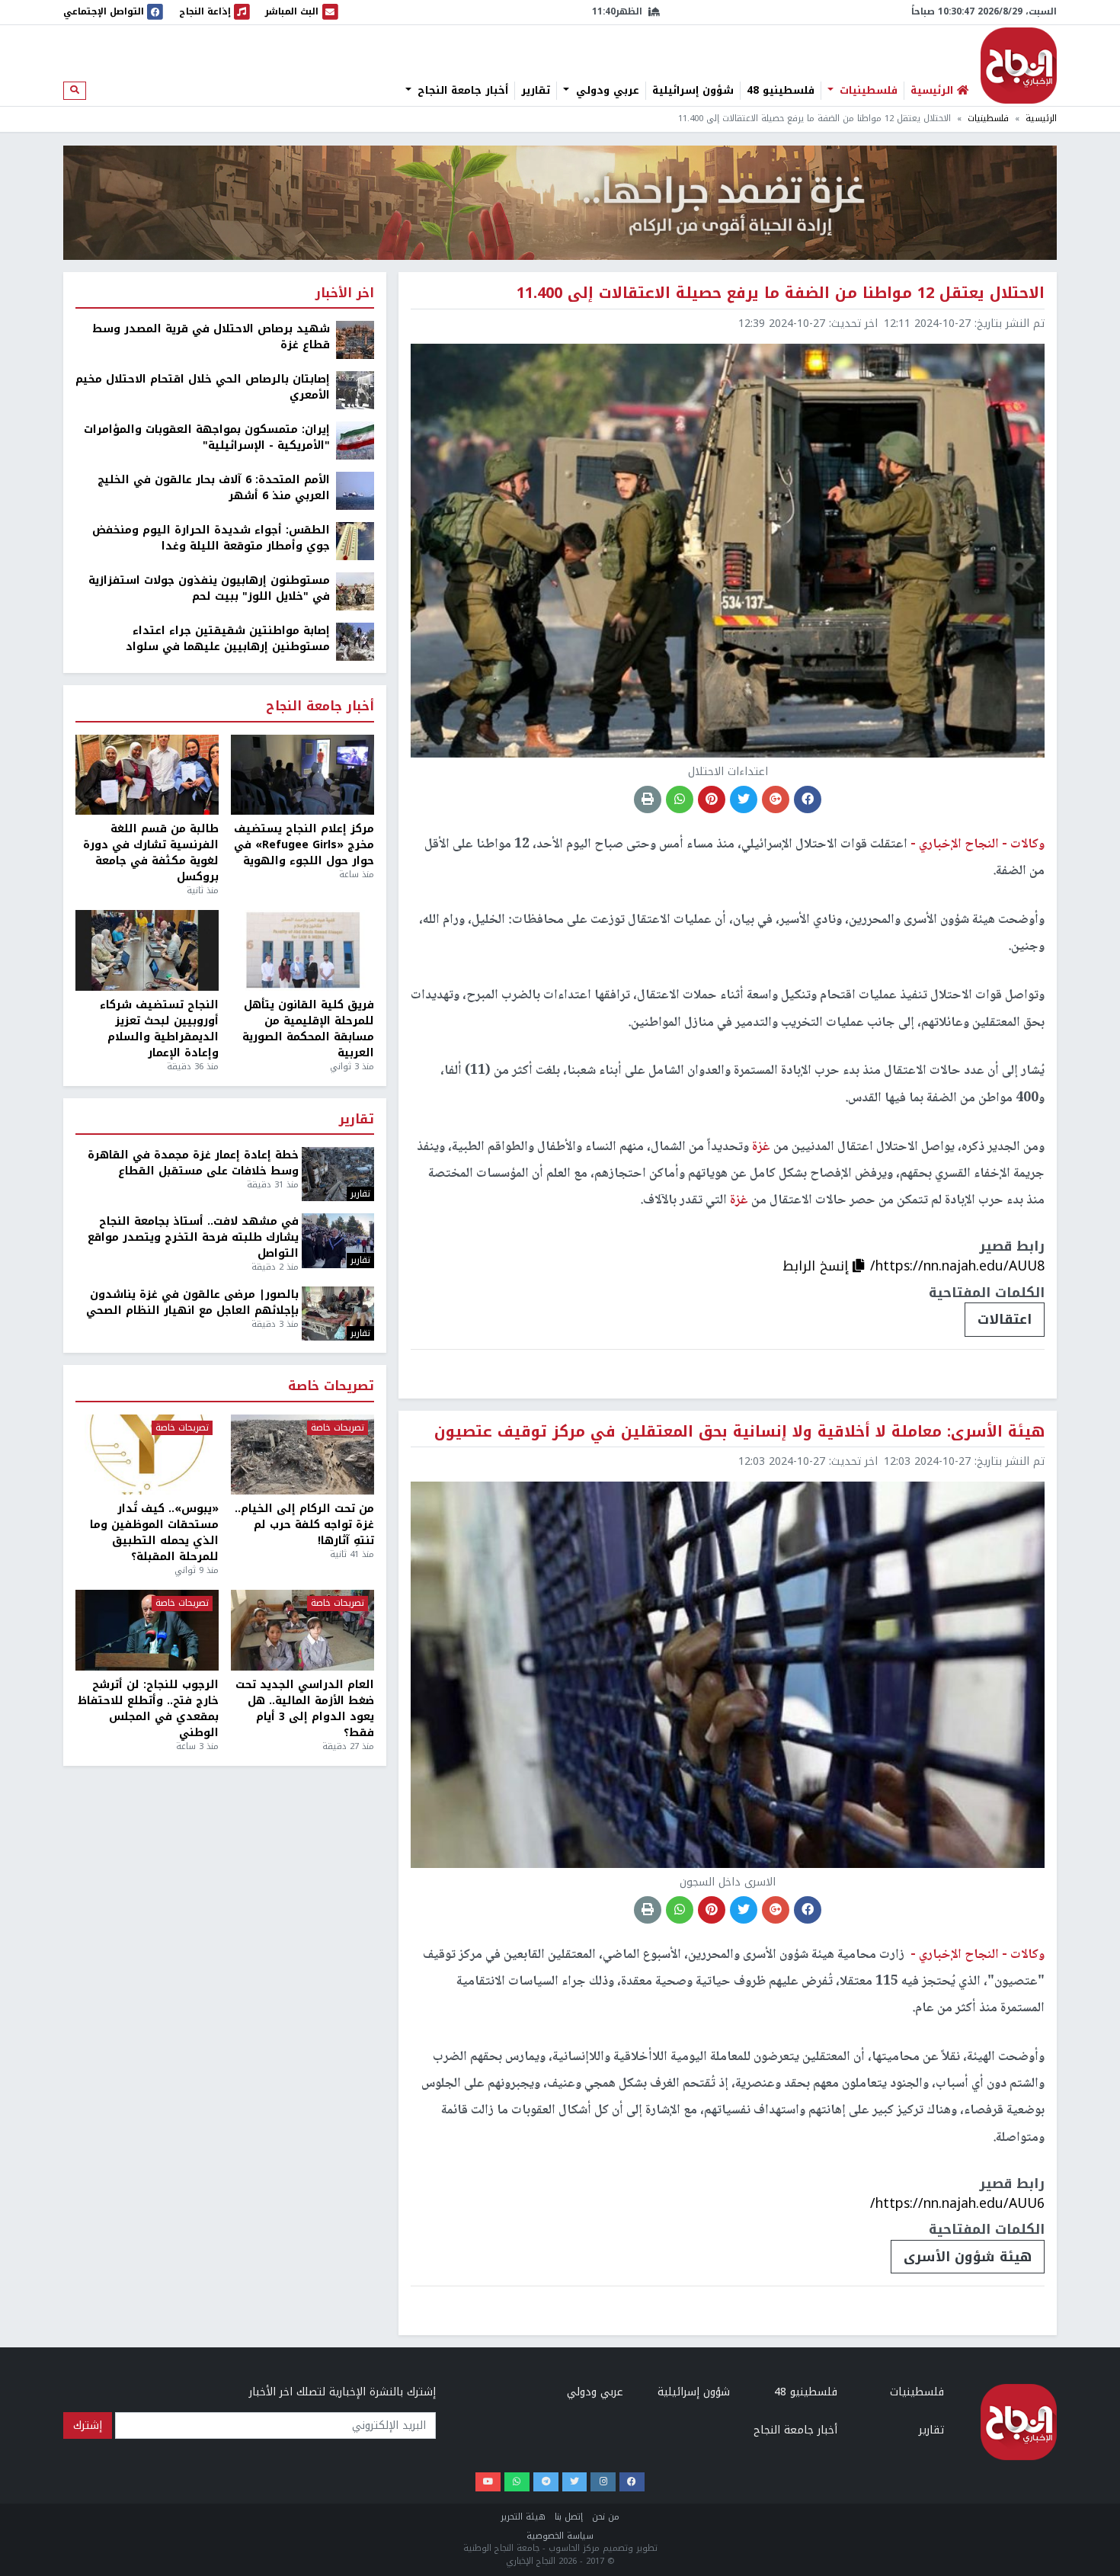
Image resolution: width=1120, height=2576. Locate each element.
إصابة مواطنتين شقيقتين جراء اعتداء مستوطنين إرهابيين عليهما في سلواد (228, 639)
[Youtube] (488, 2482)
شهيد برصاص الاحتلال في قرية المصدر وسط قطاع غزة (211, 337)
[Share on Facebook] (808, 799)
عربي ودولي (606, 91)
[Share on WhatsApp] (680, 799)
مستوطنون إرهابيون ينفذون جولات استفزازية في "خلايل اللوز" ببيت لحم (209, 588)
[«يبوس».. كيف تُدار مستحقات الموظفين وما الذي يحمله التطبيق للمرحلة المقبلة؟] (147, 1455)
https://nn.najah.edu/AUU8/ (957, 1266)
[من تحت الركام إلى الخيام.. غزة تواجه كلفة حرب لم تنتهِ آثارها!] (302, 1455)
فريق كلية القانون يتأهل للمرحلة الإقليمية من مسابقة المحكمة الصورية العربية (308, 1029)
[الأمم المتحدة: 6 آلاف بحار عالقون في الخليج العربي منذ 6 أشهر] (355, 490)
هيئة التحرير (523, 2517)
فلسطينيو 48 (781, 91)
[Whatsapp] (517, 2482)
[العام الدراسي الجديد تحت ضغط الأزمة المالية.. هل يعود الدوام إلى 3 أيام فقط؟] (302, 1630)
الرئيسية (1041, 119)
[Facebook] (632, 2482)
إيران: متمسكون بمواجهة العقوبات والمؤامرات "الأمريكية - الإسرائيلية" (207, 437)
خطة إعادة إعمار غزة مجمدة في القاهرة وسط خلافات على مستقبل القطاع (193, 1163)
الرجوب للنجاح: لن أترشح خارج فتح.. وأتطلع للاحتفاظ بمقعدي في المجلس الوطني (148, 1709)
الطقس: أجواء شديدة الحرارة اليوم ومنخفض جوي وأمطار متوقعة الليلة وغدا (211, 538)
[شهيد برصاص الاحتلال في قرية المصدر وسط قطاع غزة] (355, 340)
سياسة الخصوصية (560, 2536)
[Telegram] (546, 2482)
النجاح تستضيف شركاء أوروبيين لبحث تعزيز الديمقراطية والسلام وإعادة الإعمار (159, 1029)
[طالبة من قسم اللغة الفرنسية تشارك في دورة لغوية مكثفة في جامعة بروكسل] (147, 775)
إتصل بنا (569, 2517)
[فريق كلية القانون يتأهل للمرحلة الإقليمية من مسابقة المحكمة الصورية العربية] (302, 950)
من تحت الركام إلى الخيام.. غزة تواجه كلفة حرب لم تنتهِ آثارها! (304, 1525)
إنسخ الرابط (818, 1266)
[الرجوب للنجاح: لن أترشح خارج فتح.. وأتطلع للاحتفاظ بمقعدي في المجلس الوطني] (147, 1630)
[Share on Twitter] (744, 799)
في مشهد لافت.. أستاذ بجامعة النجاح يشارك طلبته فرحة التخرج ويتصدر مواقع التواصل (193, 1237)
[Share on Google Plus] (776, 799)
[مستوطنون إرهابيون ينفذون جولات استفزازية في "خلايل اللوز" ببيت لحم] (355, 591)
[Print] (648, 799)
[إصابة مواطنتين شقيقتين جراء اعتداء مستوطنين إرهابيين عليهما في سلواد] (355, 641)
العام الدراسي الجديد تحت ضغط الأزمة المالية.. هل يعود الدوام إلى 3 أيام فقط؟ (305, 1709)
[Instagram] (603, 2482)
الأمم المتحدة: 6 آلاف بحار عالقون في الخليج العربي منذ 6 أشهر (214, 488)
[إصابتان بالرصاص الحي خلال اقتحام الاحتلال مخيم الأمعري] (355, 390)
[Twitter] (575, 2482)
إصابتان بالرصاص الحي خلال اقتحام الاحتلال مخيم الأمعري (203, 387)
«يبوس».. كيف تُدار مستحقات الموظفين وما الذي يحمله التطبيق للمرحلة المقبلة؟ (154, 1533)
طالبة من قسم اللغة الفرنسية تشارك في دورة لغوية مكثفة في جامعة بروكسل (151, 853)
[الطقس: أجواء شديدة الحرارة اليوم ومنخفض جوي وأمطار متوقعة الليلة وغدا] (355, 541)
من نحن (606, 2517)
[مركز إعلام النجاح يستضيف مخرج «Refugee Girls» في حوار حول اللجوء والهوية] (302, 775)
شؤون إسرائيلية (693, 91)
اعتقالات (1005, 1319)
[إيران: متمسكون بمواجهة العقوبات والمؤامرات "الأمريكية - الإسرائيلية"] (355, 440)
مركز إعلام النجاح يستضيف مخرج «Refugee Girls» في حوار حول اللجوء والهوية (304, 845)
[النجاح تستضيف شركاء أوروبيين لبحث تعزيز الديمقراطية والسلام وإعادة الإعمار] (147, 950)
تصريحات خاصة (331, 1387)
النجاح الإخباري (1019, 66)
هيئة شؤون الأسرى (968, 2257)
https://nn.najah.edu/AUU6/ (957, 2203)
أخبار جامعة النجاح (461, 91)
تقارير (536, 91)
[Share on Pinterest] (712, 799)
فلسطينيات (867, 91)
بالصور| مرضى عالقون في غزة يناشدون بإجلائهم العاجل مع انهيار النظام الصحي (192, 1302)
